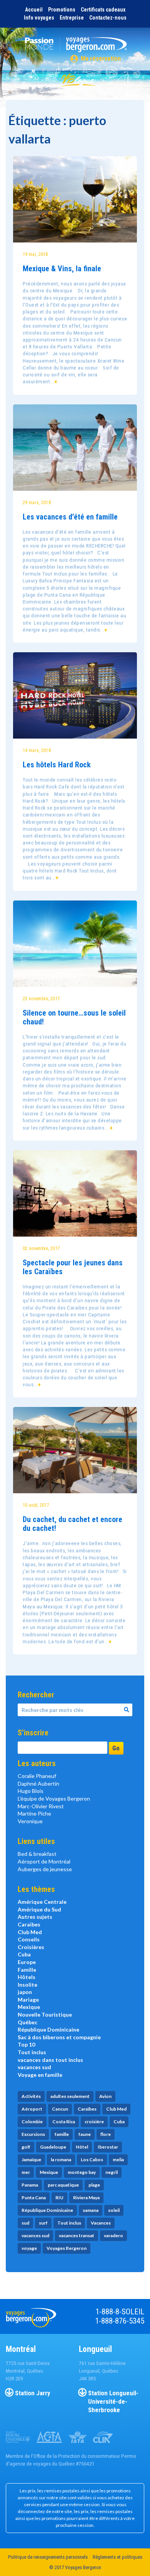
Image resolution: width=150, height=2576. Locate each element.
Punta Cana (34, 2198)
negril (112, 2172)
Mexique (29, 2007)
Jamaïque (31, 2160)
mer (26, 2172)
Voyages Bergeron (67, 2248)
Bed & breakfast (37, 1854)
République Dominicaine (48, 2029)
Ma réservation (101, 59)
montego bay (82, 2172)
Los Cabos (92, 2160)
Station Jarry (33, 2393)
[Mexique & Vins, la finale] (75, 199)
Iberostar (108, 2147)
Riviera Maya (86, 2198)
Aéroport (32, 2109)
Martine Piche (34, 1813)
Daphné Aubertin (38, 1784)
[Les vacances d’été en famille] (75, 448)
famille (62, 2134)
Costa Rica (64, 2122)
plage (94, 2185)
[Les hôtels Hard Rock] (75, 695)
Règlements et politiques (117, 2557)
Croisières (31, 1947)
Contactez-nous (108, 18)
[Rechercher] (127, 1710)
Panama (30, 2185)
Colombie (32, 2122)
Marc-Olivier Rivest (41, 1806)
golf (26, 2147)
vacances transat (77, 2235)
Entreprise (72, 18)
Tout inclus (32, 2052)
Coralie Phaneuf (37, 1776)
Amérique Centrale (42, 1902)
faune (85, 2134)
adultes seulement (70, 2096)
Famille (27, 1970)
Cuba (24, 1954)
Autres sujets (35, 1917)
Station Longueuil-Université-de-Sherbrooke (113, 2401)
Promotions (62, 10)
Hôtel (82, 2147)
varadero (113, 2235)
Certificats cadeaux (103, 10)
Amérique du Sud (39, 1909)
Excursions (33, 2134)
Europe (27, 1962)
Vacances (101, 2223)
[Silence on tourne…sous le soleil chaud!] (75, 944)
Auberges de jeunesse (45, 1869)
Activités (31, 2096)
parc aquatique (63, 2185)
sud (25, 2223)
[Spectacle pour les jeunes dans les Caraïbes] (75, 1193)
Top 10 (26, 2044)
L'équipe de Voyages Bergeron (54, 1798)
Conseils (29, 1939)
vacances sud (34, 2067)
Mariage (28, 2000)
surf (43, 2223)
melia (118, 2160)
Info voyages (39, 18)
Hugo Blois (31, 1791)
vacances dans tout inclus (50, 2060)
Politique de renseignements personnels (48, 2557)
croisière (94, 2122)
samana (91, 2210)
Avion (105, 2096)
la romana (61, 2160)
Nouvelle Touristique (45, 2014)
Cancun (60, 2109)
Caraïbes (29, 1924)
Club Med (30, 1932)
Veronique (30, 1821)
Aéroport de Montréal (44, 1861)
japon (25, 1992)
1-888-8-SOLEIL (120, 2312)
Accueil (34, 10)
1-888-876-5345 (120, 2321)
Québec (27, 2022)
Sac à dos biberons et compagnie (59, 2037)
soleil (114, 2210)
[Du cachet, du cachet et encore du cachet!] (75, 1450)
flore (106, 2134)
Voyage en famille (40, 2075)
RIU (59, 2198)
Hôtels (27, 1977)
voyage (29, 2248)
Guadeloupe (53, 2147)
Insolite (27, 1985)
